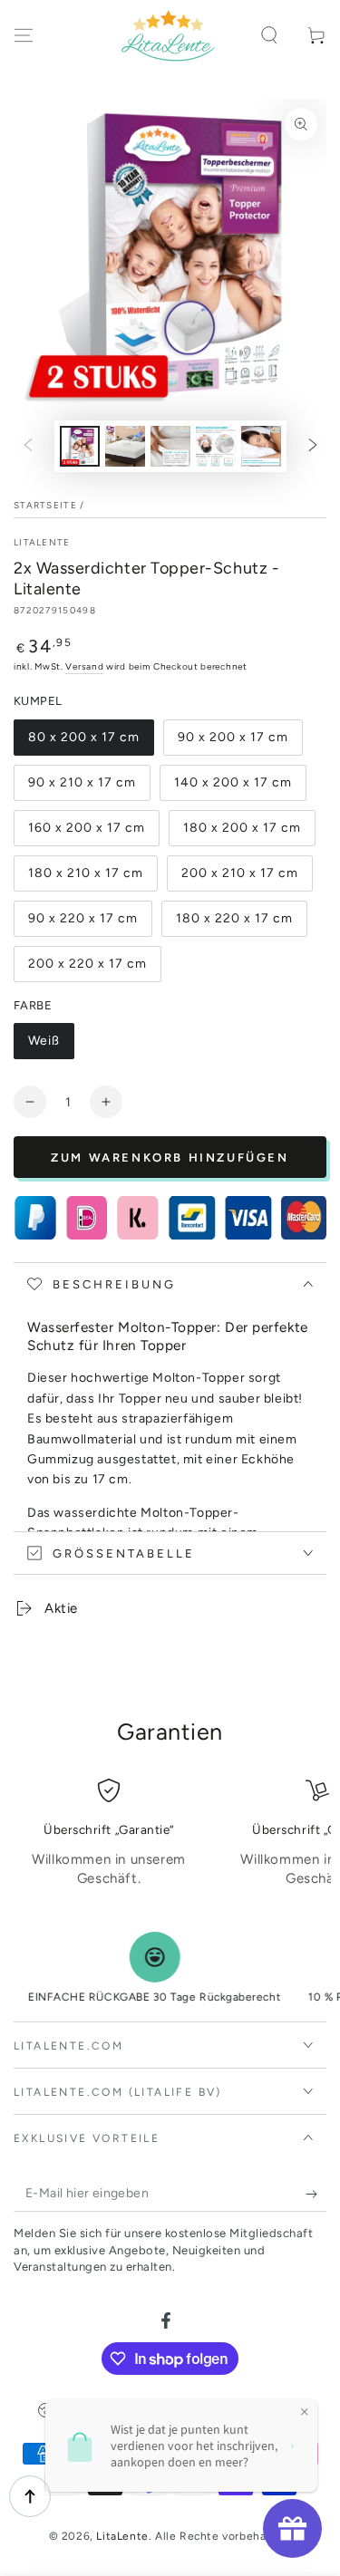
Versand (84, 666)
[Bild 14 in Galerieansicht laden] (170, 446)
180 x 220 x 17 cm (234, 918)
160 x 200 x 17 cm (87, 828)
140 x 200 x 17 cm (233, 782)
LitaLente (42, 542)
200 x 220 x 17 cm (87, 964)
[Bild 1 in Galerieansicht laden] (80, 446)
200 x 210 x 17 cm (240, 873)
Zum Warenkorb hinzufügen (170, 1158)
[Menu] (24, 35)
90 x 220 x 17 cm (83, 918)
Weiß (44, 1041)
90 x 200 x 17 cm (233, 737)
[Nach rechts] (313, 447)
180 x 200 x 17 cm (242, 828)
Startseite (45, 505)
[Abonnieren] (316, 2194)
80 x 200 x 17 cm (84, 737)
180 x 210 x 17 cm (86, 873)
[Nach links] (28, 447)
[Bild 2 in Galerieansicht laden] (125, 446)
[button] (269, 35)
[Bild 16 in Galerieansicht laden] (261, 446)
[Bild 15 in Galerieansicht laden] (216, 446)
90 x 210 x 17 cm (82, 782)
